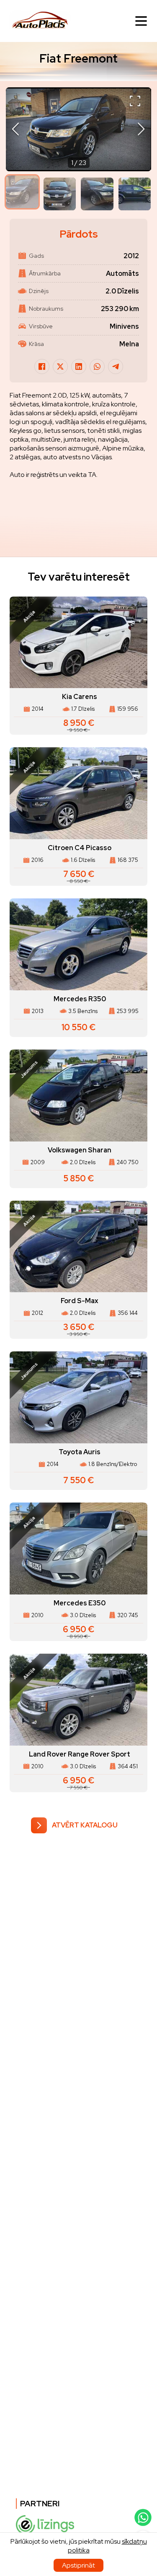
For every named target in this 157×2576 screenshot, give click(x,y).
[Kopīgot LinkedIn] (79, 367)
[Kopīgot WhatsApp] (97, 367)
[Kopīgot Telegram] (116, 367)
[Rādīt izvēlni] (141, 21)
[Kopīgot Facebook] (42, 367)
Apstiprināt (78, 2565)
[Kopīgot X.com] (60, 367)
